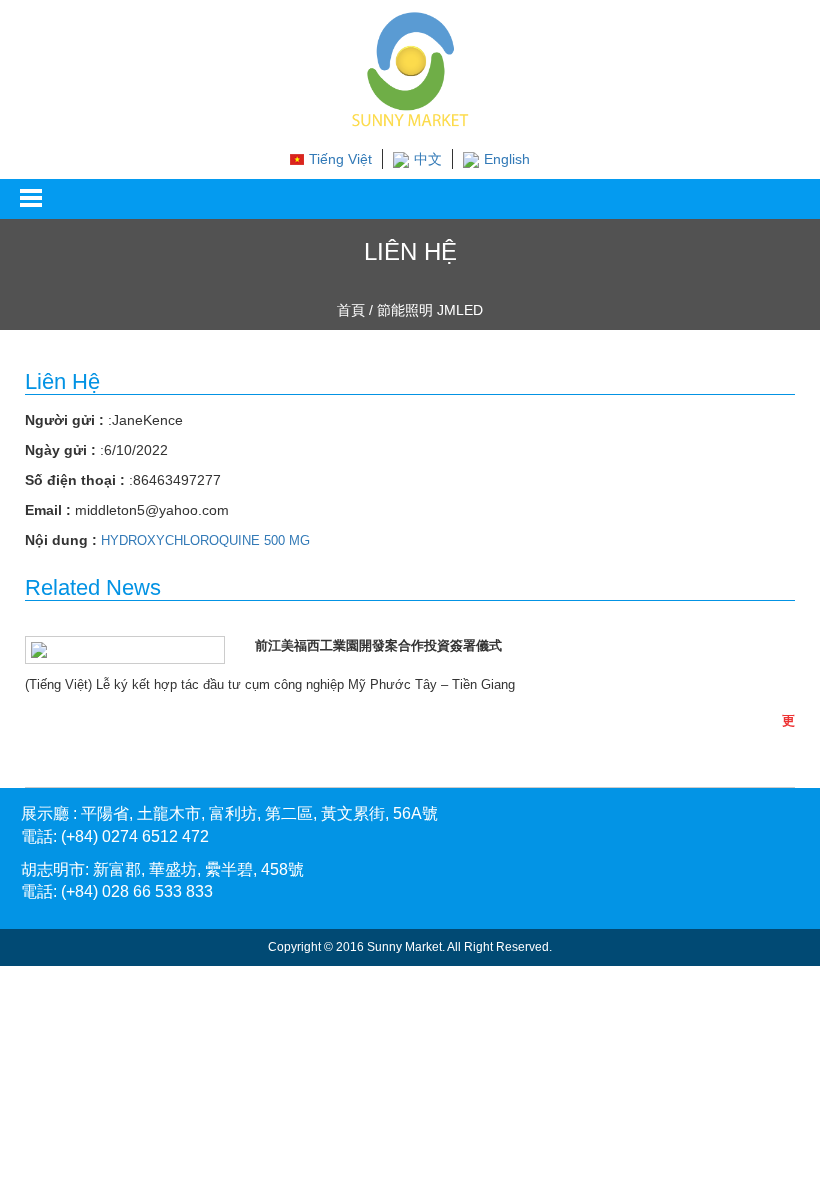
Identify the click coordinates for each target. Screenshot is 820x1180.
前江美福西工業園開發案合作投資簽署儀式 (378, 645)
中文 (428, 159)
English (507, 159)
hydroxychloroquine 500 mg (205, 540)
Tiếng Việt (340, 159)
